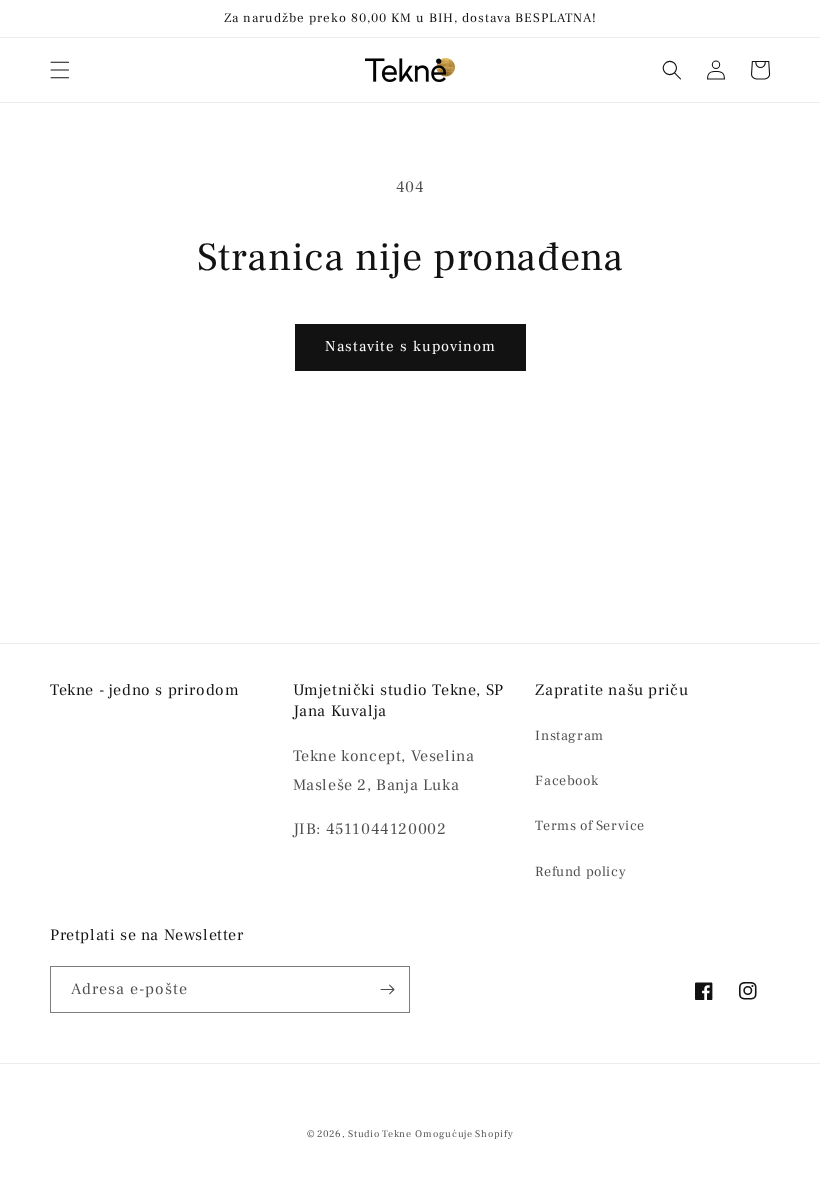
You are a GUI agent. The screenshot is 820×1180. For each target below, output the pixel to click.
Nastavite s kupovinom (410, 346)
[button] (60, 70)
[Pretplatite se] (387, 989)
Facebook (566, 781)
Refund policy (580, 872)
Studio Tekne (379, 1133)
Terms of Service (590, 826)
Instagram (569, 736)
